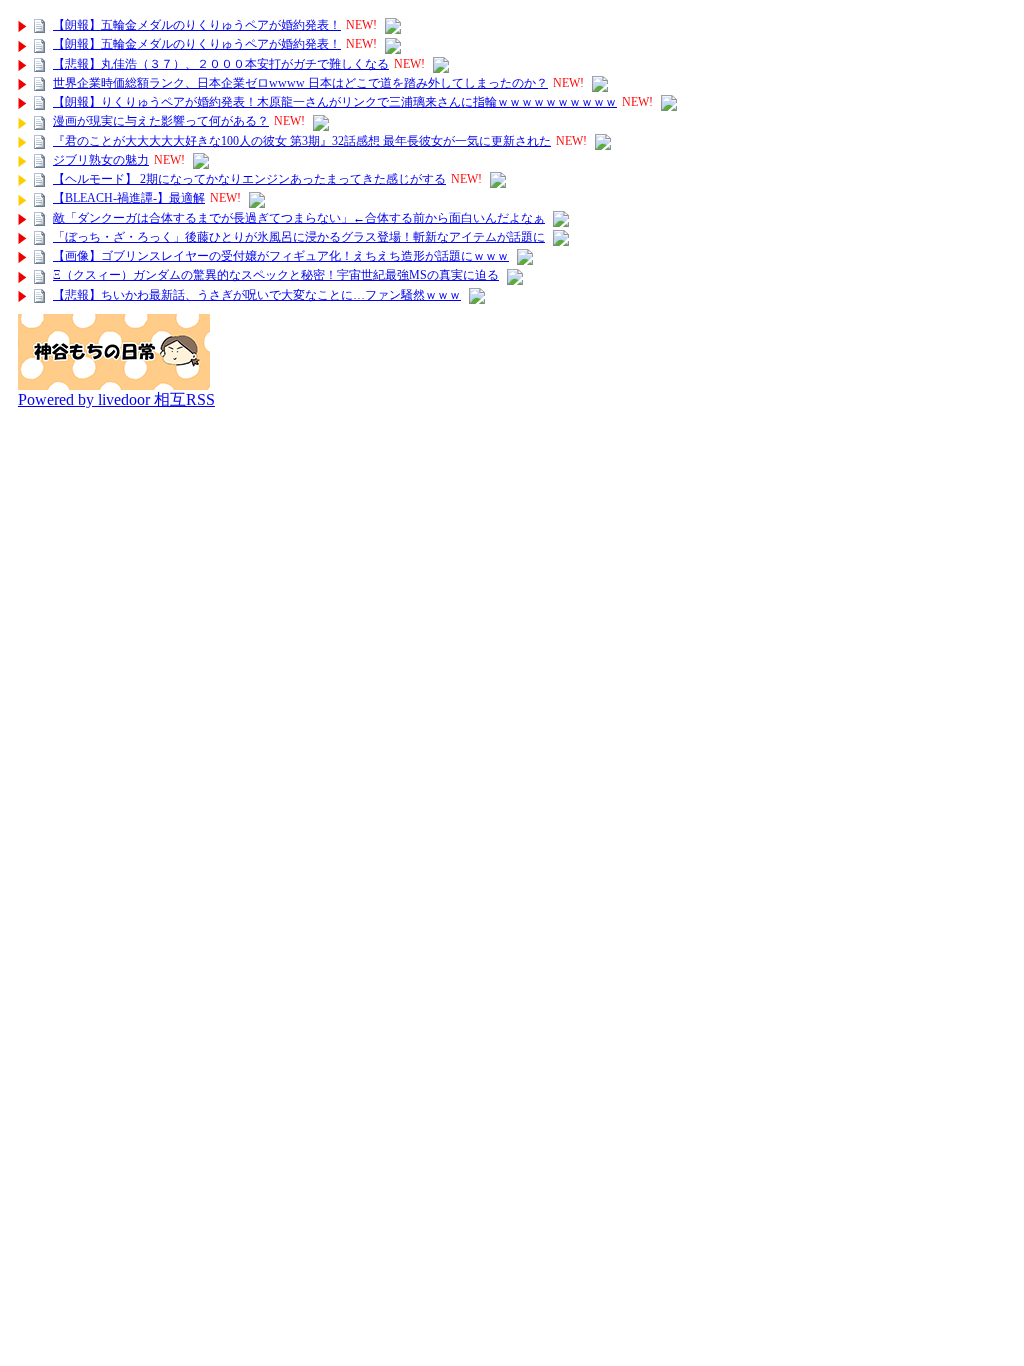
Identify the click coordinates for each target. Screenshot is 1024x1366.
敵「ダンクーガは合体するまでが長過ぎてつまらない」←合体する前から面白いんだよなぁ (299, 218)
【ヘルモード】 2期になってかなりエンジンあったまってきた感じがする (249, 179)
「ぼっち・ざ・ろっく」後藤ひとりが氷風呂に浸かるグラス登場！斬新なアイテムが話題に (299, 237)
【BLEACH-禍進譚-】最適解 (129, 198)
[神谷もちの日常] (114, 384)
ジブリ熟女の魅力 (101, 160)
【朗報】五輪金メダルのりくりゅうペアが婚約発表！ (197, 25)
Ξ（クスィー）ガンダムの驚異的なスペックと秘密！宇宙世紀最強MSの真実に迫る (276, 275)
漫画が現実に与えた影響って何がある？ (161, 121)
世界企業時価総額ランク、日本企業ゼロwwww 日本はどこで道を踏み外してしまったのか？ (300, 83)
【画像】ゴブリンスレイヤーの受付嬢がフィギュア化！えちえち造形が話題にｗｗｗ (281, 256)
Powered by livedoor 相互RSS (116, 399)
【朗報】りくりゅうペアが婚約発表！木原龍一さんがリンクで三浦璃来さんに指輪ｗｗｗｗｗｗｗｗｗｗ (335, 102)
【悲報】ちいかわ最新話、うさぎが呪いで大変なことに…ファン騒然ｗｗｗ (257, 295)
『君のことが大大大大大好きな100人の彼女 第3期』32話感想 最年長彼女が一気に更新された (302, 141)
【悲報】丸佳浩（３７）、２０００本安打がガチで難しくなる (221, 64)
